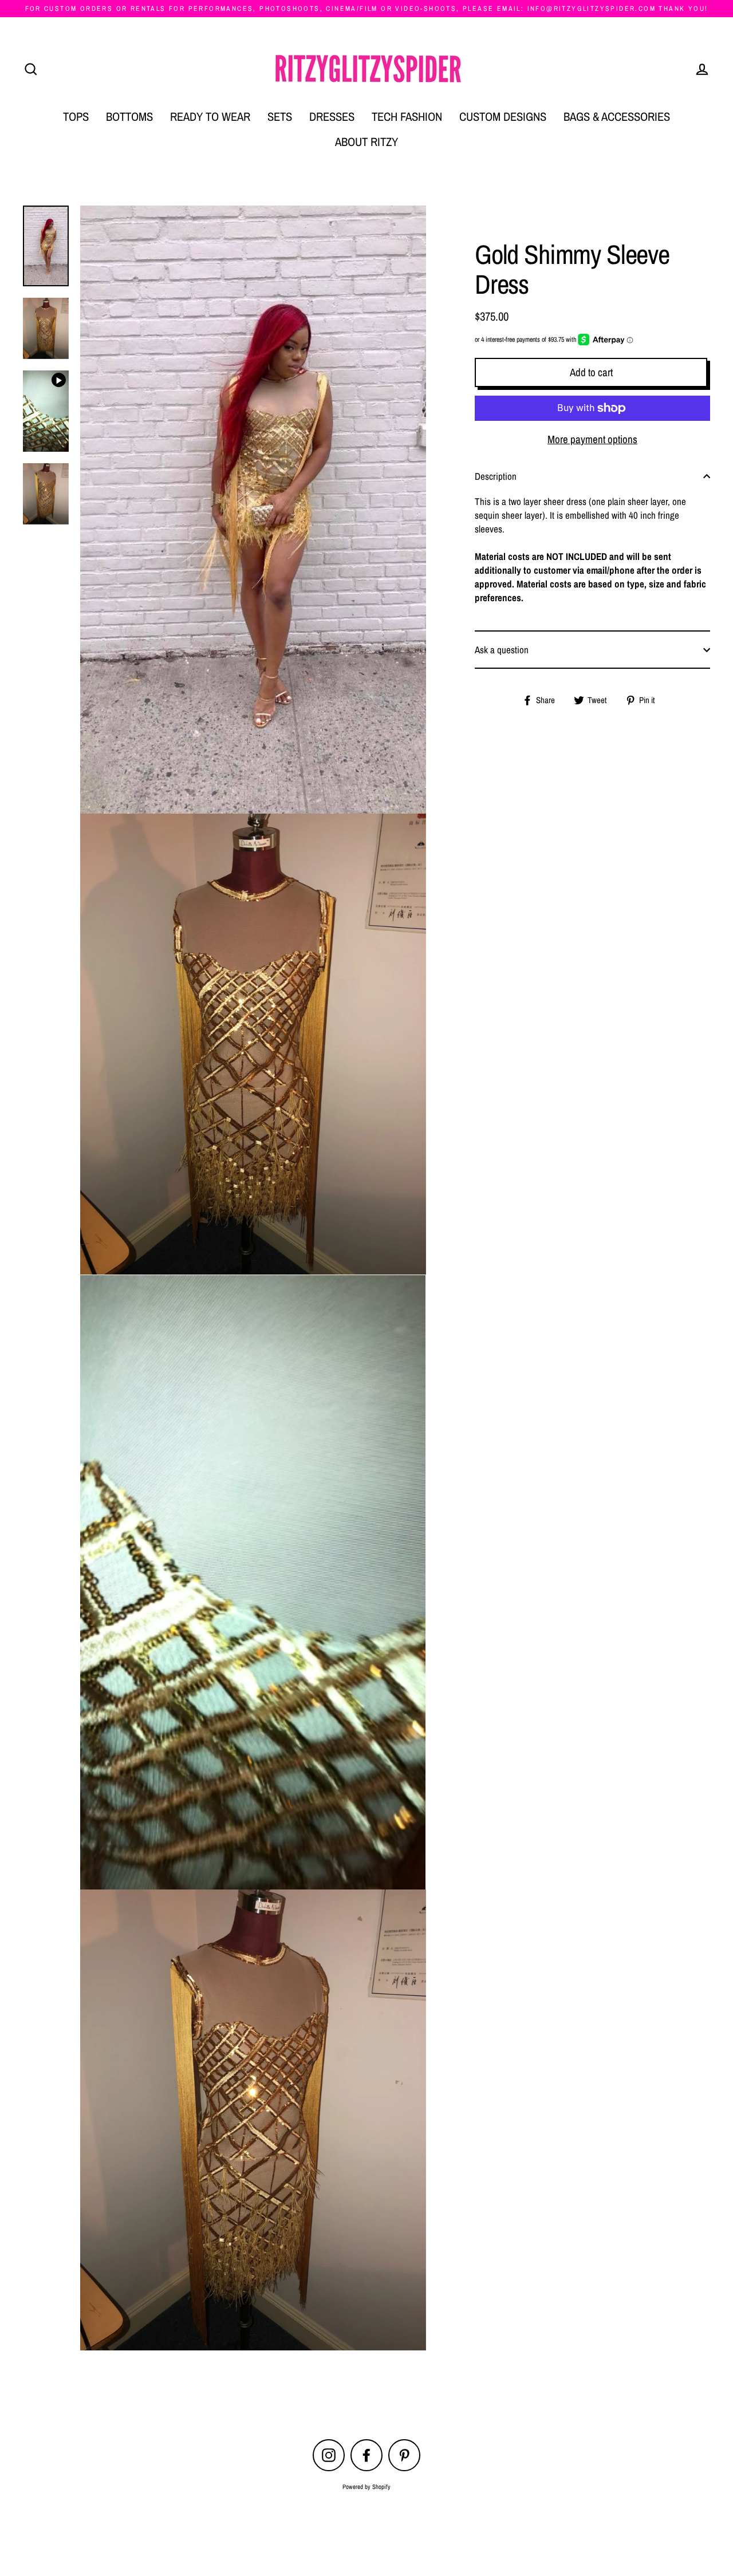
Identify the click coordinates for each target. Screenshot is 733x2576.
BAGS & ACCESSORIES (617, 117)
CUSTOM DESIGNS (503, 117)
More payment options (592, 439)
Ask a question (502, 650)
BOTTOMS (129, 117)
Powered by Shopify (366, 2487)
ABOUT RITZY (366, 142)
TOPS (76, 117)
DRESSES (332, 117)
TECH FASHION (407, 117)
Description (496, 476)
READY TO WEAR (210, 117)
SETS (280, 117)
